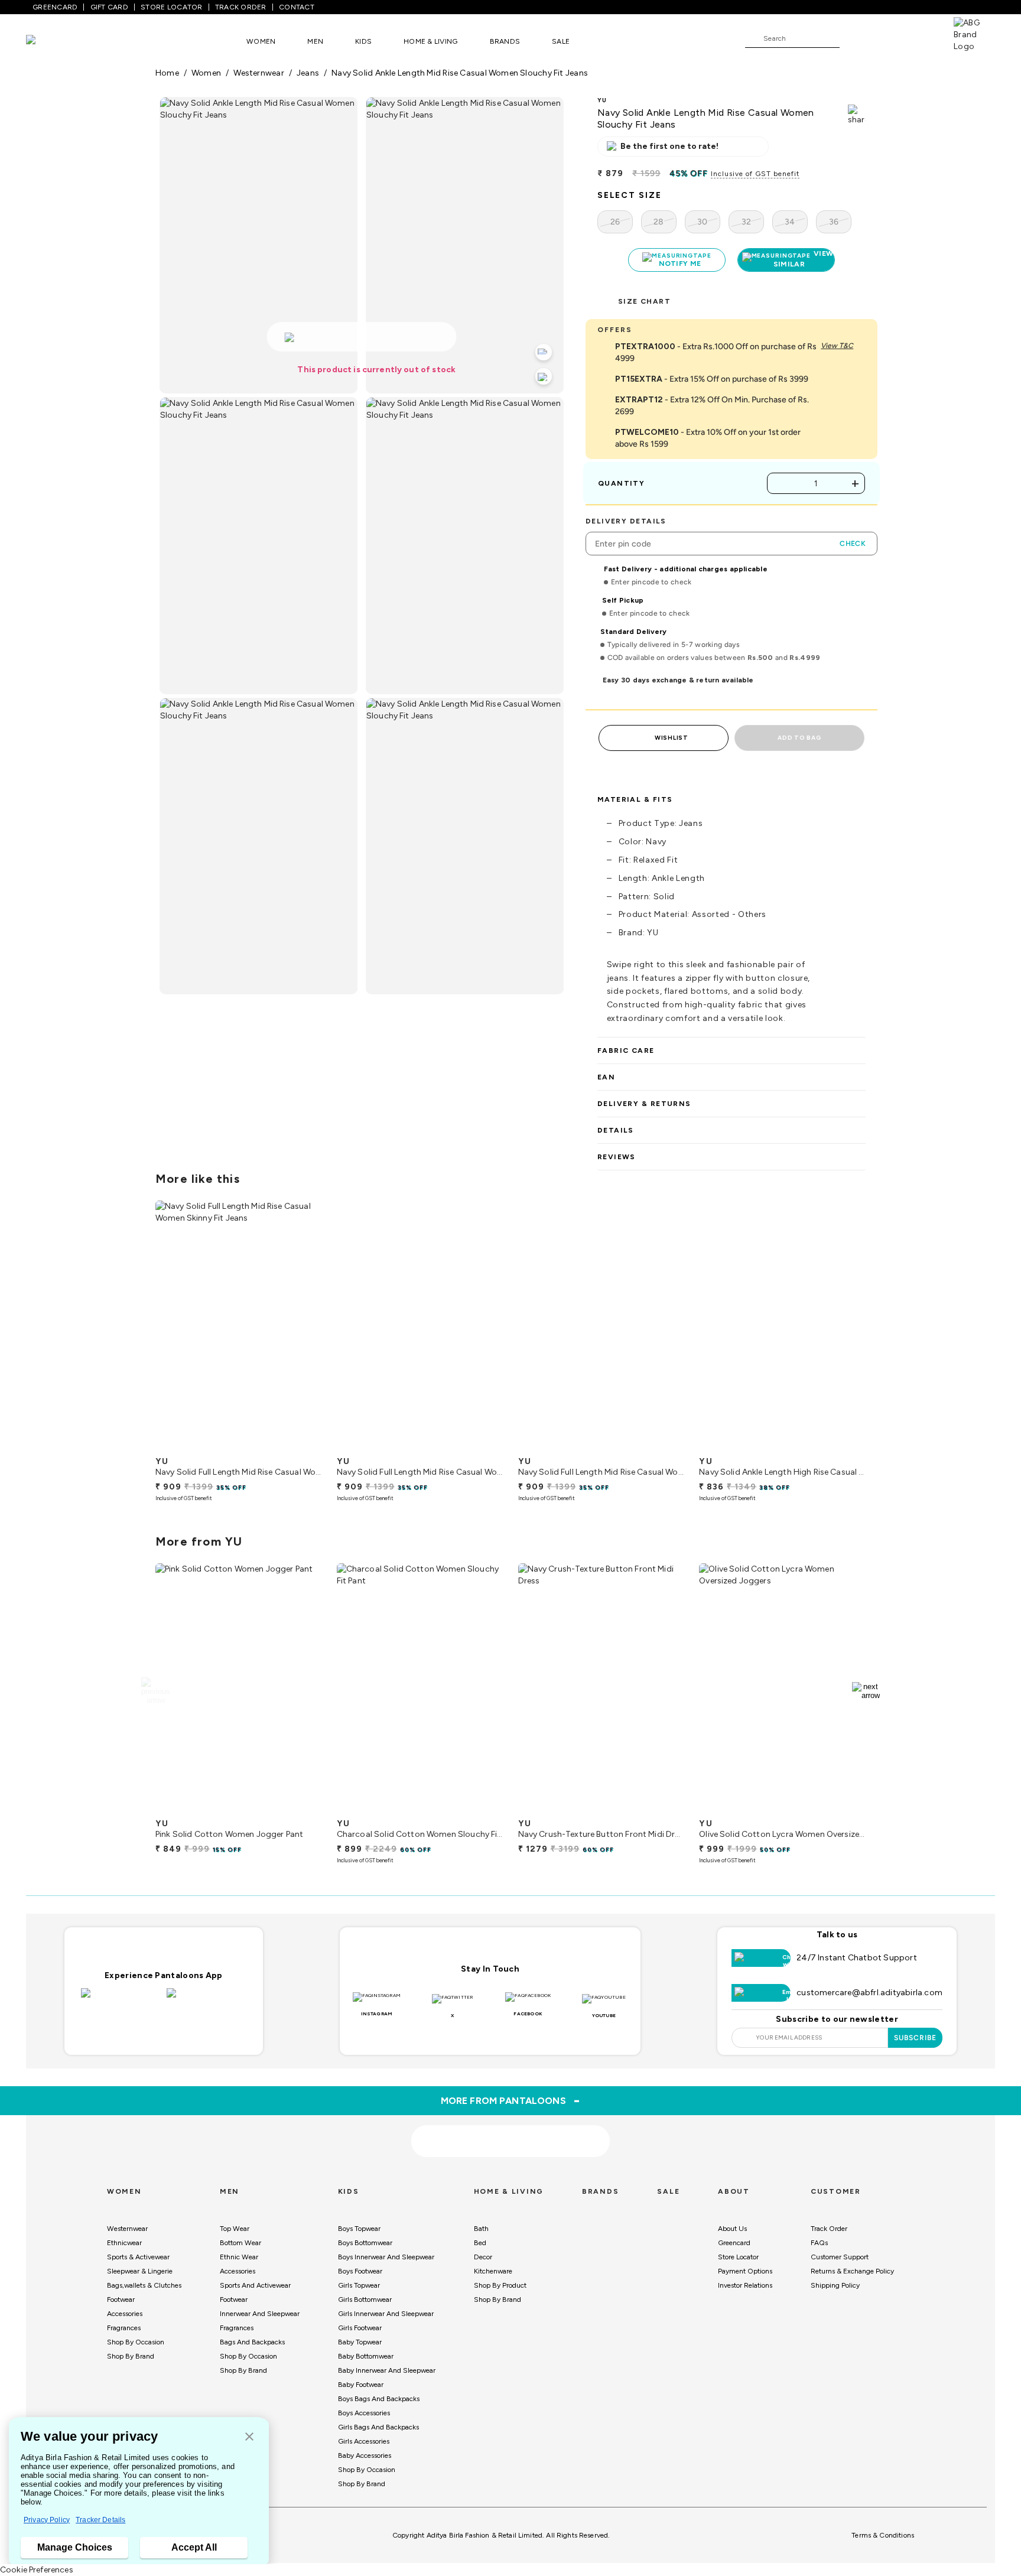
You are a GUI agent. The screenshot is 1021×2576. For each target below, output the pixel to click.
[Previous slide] (155, 1328)
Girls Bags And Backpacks (378, 2427)
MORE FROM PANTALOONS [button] (511, 2100)
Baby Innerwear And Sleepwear (387, 2370)
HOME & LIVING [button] (430, 41)
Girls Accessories (364, 2441)
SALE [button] (561, 41)
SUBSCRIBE (916, 2038)
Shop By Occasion (136, 2342)
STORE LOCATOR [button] (171, 7)
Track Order (829, 2229)
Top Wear (235, 2229)
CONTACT (297, 7)
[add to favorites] (303, 1446)
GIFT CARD (109, 7)
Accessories (125, 2314)
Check (853, 544)
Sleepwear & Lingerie (140, 2271)
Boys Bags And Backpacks (379, 2399)
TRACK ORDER (241, 7)
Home (167, 73)
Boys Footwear (360, 2271)
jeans (308, 73)
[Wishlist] (854, 39)
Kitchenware (493, 2271)
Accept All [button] (194, 2547)
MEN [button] (315, 41)
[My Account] (887, 38)
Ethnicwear (124, 2243)
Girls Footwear (360, 2328)
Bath (481, 2229)
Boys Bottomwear (365, 2243)
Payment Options (745, 2271)
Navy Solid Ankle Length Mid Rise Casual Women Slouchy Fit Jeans (460, 73)
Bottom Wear (240, 2243)
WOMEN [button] (261, 41)
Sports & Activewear (138, 2257)
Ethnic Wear (239, 2257)
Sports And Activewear (255, 2285)
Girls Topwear (359, 2285)
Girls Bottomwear (365, 2299)
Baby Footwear (361, 2385)
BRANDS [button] (505, 41)
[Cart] (920, 38)
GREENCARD (55, 7)
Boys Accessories (364, 2413)
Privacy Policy (47, 2520)
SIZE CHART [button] (644, 301)
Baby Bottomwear (366, 2356)
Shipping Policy (835, 2285)
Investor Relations (745, 2285)
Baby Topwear (360, 2342)
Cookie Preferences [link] (37, 2570)
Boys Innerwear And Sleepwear (386, 2257)
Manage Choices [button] (75, 2547)
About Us (732, 2229)
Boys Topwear (359, 2229)
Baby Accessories (365, 2455)
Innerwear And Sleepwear (260, 2314)
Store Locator (738, 2257)
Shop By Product (500, 2285)
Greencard (734, 2243)
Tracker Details (100, 2520)
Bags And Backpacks (252, 2342)
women (206, 73)
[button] (249, 2437)
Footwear (121, 2299)
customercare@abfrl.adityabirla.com (869, 1993)
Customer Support (840, 2257)
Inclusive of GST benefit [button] (755, 174)
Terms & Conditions (883, 2535)
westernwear (258, 73)
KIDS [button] (363, 41)
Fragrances (124, 2328)
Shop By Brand (131, 2356)
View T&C (837, 346)
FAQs (819, 2243)
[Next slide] (866, 1328)
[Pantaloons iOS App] (121, 2000)
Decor (483, 2257)
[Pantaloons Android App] (207, 2000)
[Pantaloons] (48, 41)
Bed (480, 2243)
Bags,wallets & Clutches (144, 2285)
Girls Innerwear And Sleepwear (386, 2314)
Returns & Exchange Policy (852, 2271)
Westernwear (127, 2229)
